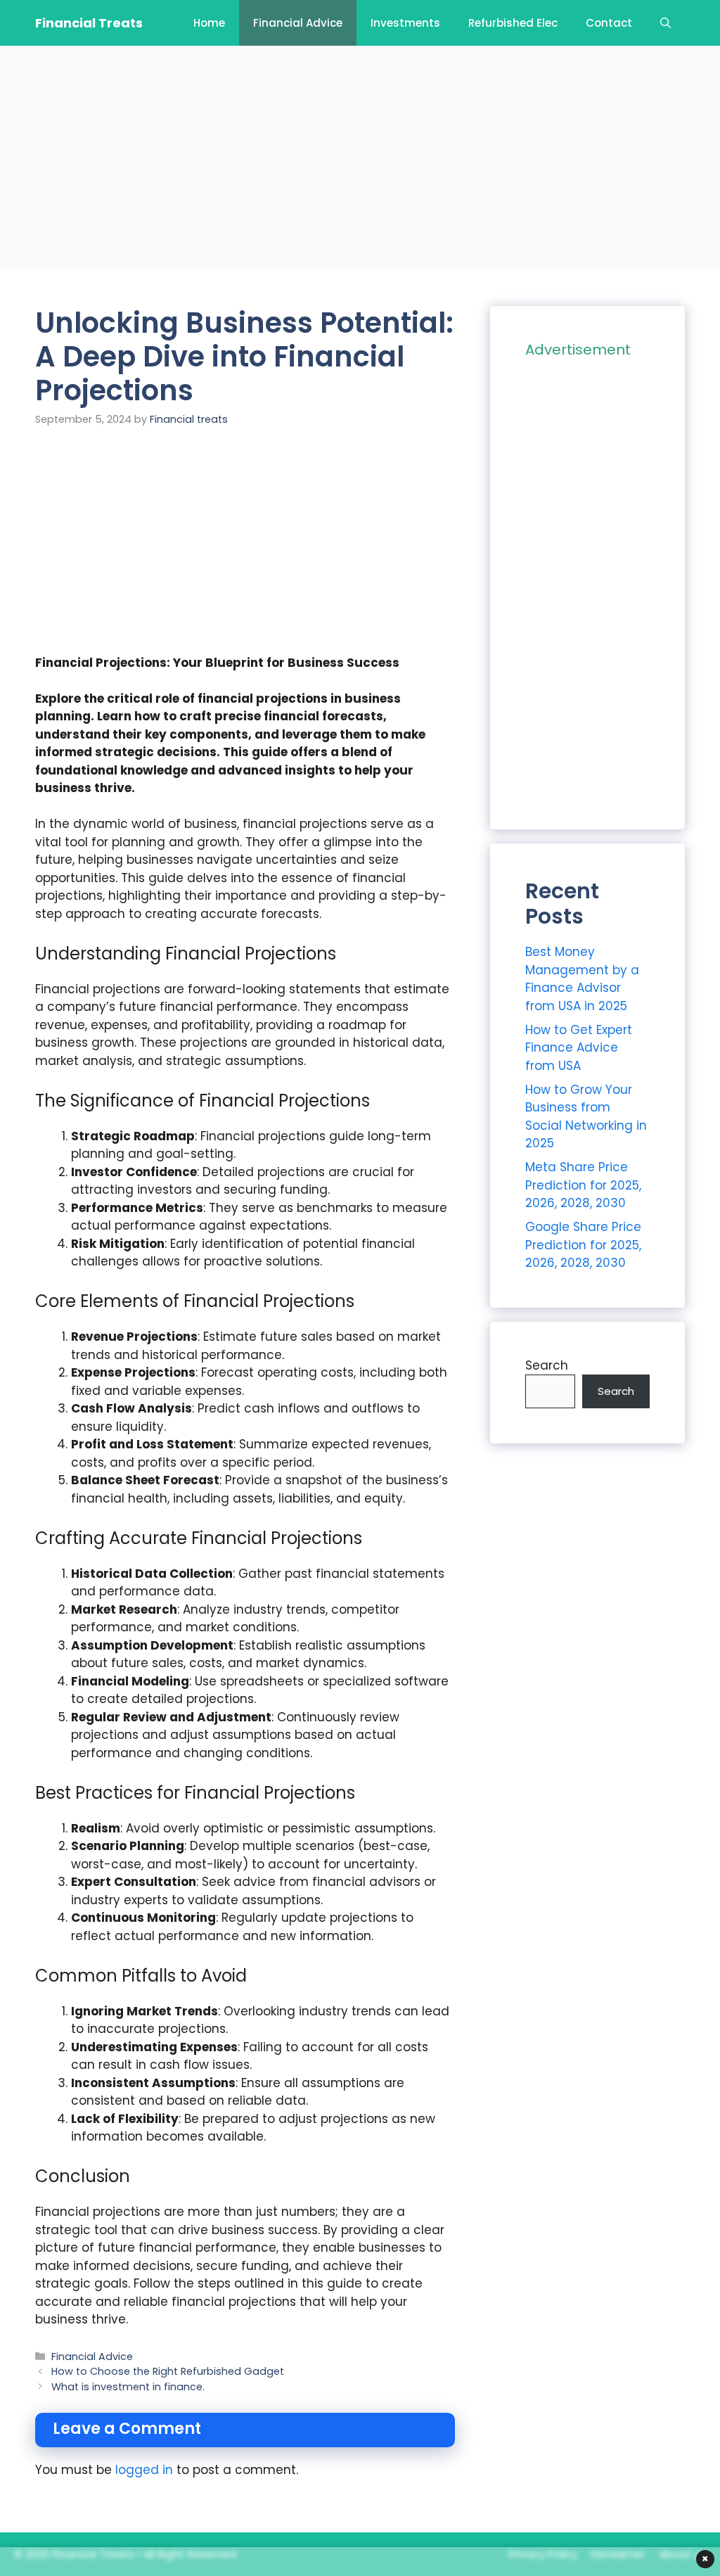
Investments (405, 23)
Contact (609, 23)
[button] (666, 23)
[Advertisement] (360, 158)
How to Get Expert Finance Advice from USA (579, 1048)
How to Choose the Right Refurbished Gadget (168, 2371)
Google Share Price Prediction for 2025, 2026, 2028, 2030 (583, 1245)
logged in (144, 2470)
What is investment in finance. (128, 2387)
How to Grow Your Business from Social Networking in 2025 (586, 1117)
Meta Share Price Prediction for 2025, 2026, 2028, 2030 (583, 1185)
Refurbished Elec (513, 23)
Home (209, 23)
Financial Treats (89, 23)
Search (547, 1365)
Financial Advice (298, 23)
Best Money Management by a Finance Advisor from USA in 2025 (582, 979)
